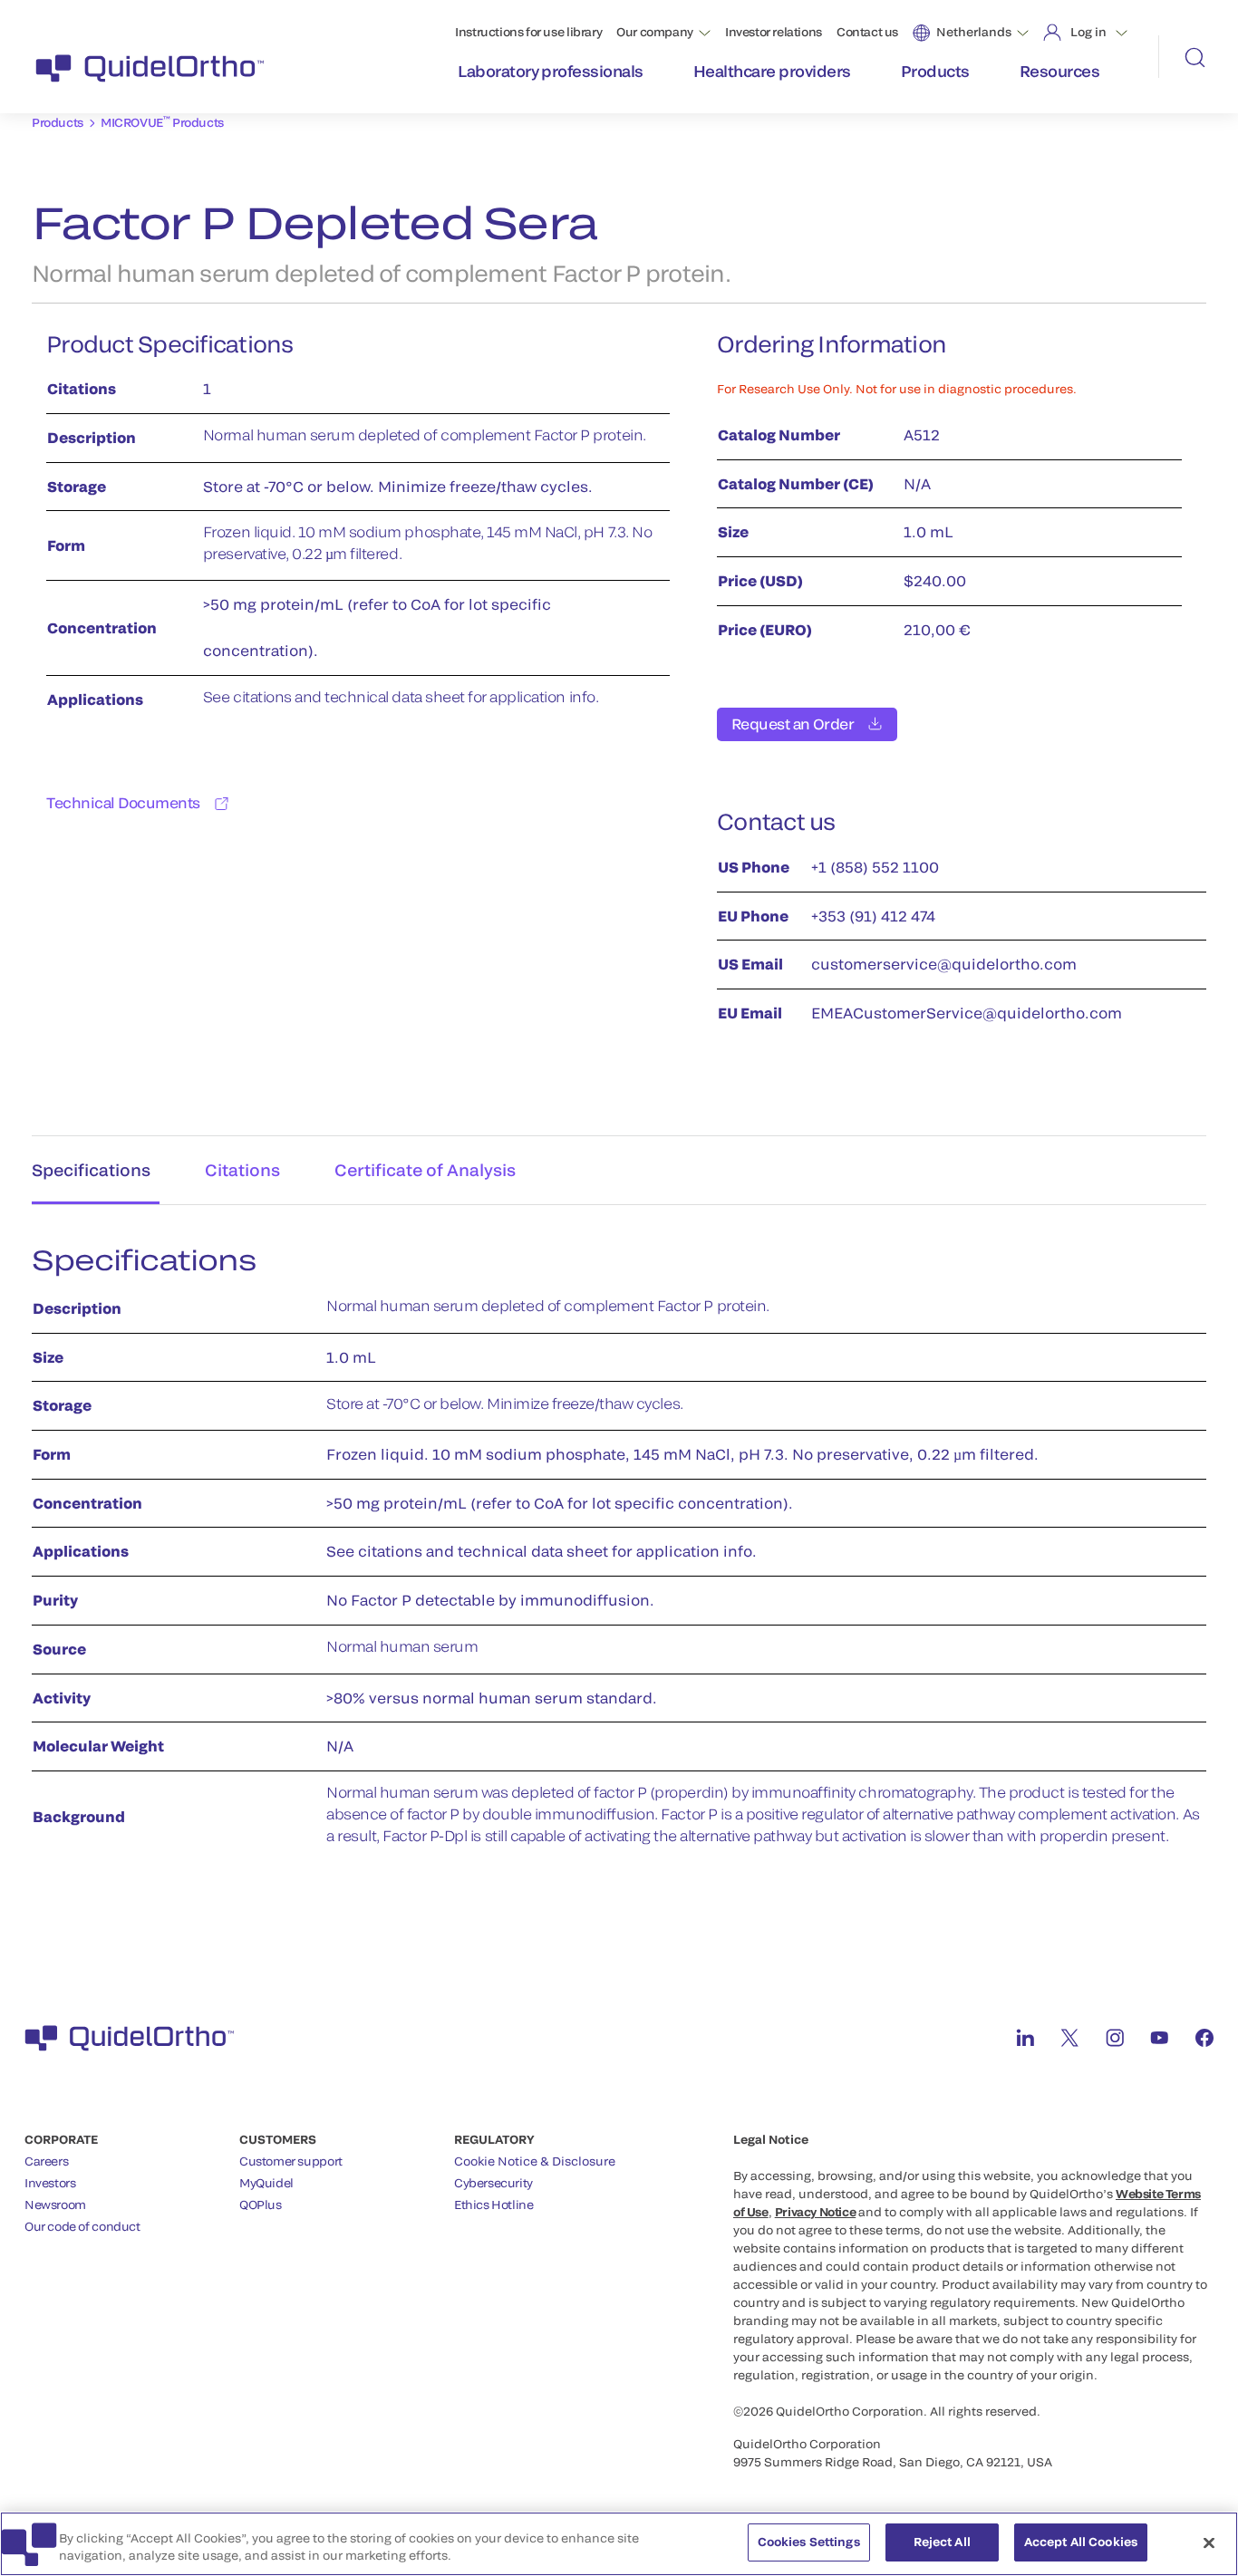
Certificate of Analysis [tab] (425, 1170)
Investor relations (774, 32)
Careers (46, 2161)
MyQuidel (266, 2183)
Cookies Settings (809, 2542)
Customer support (291, 2161)
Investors (50, 2183)
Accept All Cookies (1081, 2542)
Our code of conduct (82, 2226)
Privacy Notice (816, 2212)
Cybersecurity (493, 2183)
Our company (655, 32)
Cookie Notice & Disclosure (535, 2161)
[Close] (1209, 2542)
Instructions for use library (528, 32)
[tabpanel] (619, 1555)
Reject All (942, 2542)
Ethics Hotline (494, 2205)
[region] (619, 2544)
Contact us (867, 32)
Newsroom (55, 2205)
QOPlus (261, 2205)
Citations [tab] (242, 1170)
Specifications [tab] (91, 1170)
